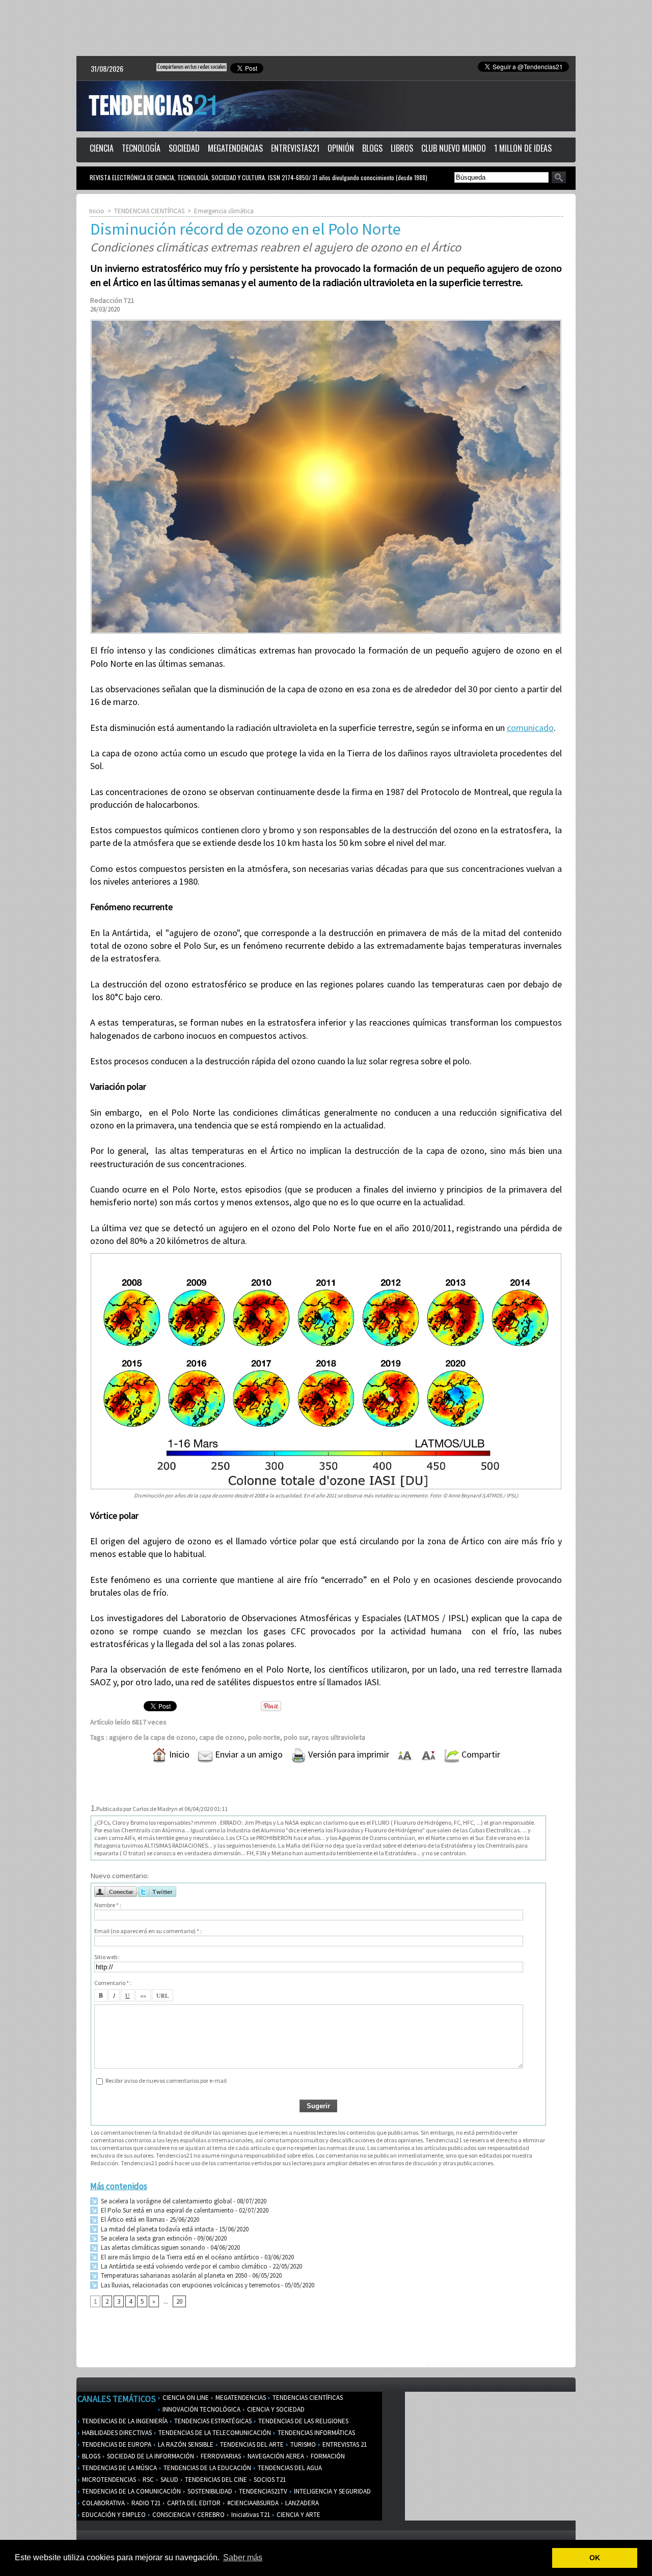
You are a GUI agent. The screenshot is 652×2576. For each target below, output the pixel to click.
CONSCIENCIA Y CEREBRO (188, 2515)
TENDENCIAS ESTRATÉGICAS (212, 2421)
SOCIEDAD (184, 148)
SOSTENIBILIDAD (209, 2491)
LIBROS (402, 148)
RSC (147, 2480)
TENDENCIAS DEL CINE (215, 2480)
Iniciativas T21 (250, 2515)
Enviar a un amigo (248, 1754)
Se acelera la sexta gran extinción (146, 2238)
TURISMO (302, 2444)
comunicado (530, 728)
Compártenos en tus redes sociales (192, 67)
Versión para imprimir (348, 1754)
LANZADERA (301, 2503)
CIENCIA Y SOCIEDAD (275, 2409)
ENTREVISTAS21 (295, 148)
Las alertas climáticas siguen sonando (152, 2247)
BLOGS (372, 148)
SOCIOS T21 (269, 2480)
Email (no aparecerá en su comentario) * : (148, 1931)
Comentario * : (113, 1983)
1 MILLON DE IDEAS (523, 148)
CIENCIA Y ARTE (298, 2515)
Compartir (480, 1754)
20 (179, 2301)
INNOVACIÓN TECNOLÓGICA (201, 2409)
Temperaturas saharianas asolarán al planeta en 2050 (173, 2275)
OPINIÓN (341, 148)
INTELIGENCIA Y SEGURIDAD (332, 2491)
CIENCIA (102, 148)
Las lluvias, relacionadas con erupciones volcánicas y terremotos (189, 2285)
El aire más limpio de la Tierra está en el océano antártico (179, 2257)
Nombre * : (108, 1905)
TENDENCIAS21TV (262, 2491)
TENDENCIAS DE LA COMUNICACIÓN (131, 2491)
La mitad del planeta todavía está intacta (157, 2229)
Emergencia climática (224, 211)
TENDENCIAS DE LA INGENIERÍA (124, 2421)
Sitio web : (107, 1957)
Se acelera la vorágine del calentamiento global (166, 2201)
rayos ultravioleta (338, 1737)
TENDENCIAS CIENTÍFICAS (149, 211)
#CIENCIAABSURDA (252, 2503)
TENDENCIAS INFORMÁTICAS (316, 2433)
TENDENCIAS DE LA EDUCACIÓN (207, 2468)
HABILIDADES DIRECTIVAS (116, 2433)
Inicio (97, 211)
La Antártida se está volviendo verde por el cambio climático (183, 2266)
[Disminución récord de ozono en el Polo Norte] (326, 323)
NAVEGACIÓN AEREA (275, 2456)
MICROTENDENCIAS (108, 2480)
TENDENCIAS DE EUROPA (116, 2444)
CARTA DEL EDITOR (193, 2503)
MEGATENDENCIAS (235, 148)
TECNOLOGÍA (141, 148)
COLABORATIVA (103, 2503)
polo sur (296, 1737)
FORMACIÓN (327, 2456)
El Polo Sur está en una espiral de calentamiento (167, 2210)
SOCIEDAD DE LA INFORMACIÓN (150, 2456)
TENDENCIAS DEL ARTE (251, 2444)
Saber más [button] (243, 2557)
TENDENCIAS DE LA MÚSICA (119, 2468)
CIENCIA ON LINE (185, 2398)
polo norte (264, 1737)
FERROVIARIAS (220, 2456)
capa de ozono (222, 1737)
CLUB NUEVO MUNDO (454, 148)
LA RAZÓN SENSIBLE (185, 2444)
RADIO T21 (145, 2503)
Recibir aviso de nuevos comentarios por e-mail (166, 2080)
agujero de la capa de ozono (152, 1737)
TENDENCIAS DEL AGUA (289, 2468)
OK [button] (595, 2558)
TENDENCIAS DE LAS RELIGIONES (303, 2421)
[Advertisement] (326, 28)
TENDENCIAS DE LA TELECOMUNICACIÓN (214, 2433)
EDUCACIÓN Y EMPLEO (113, 2515)
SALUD (169, 2480)
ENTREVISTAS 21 (344, 2444)
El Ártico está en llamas (132, 2219)
